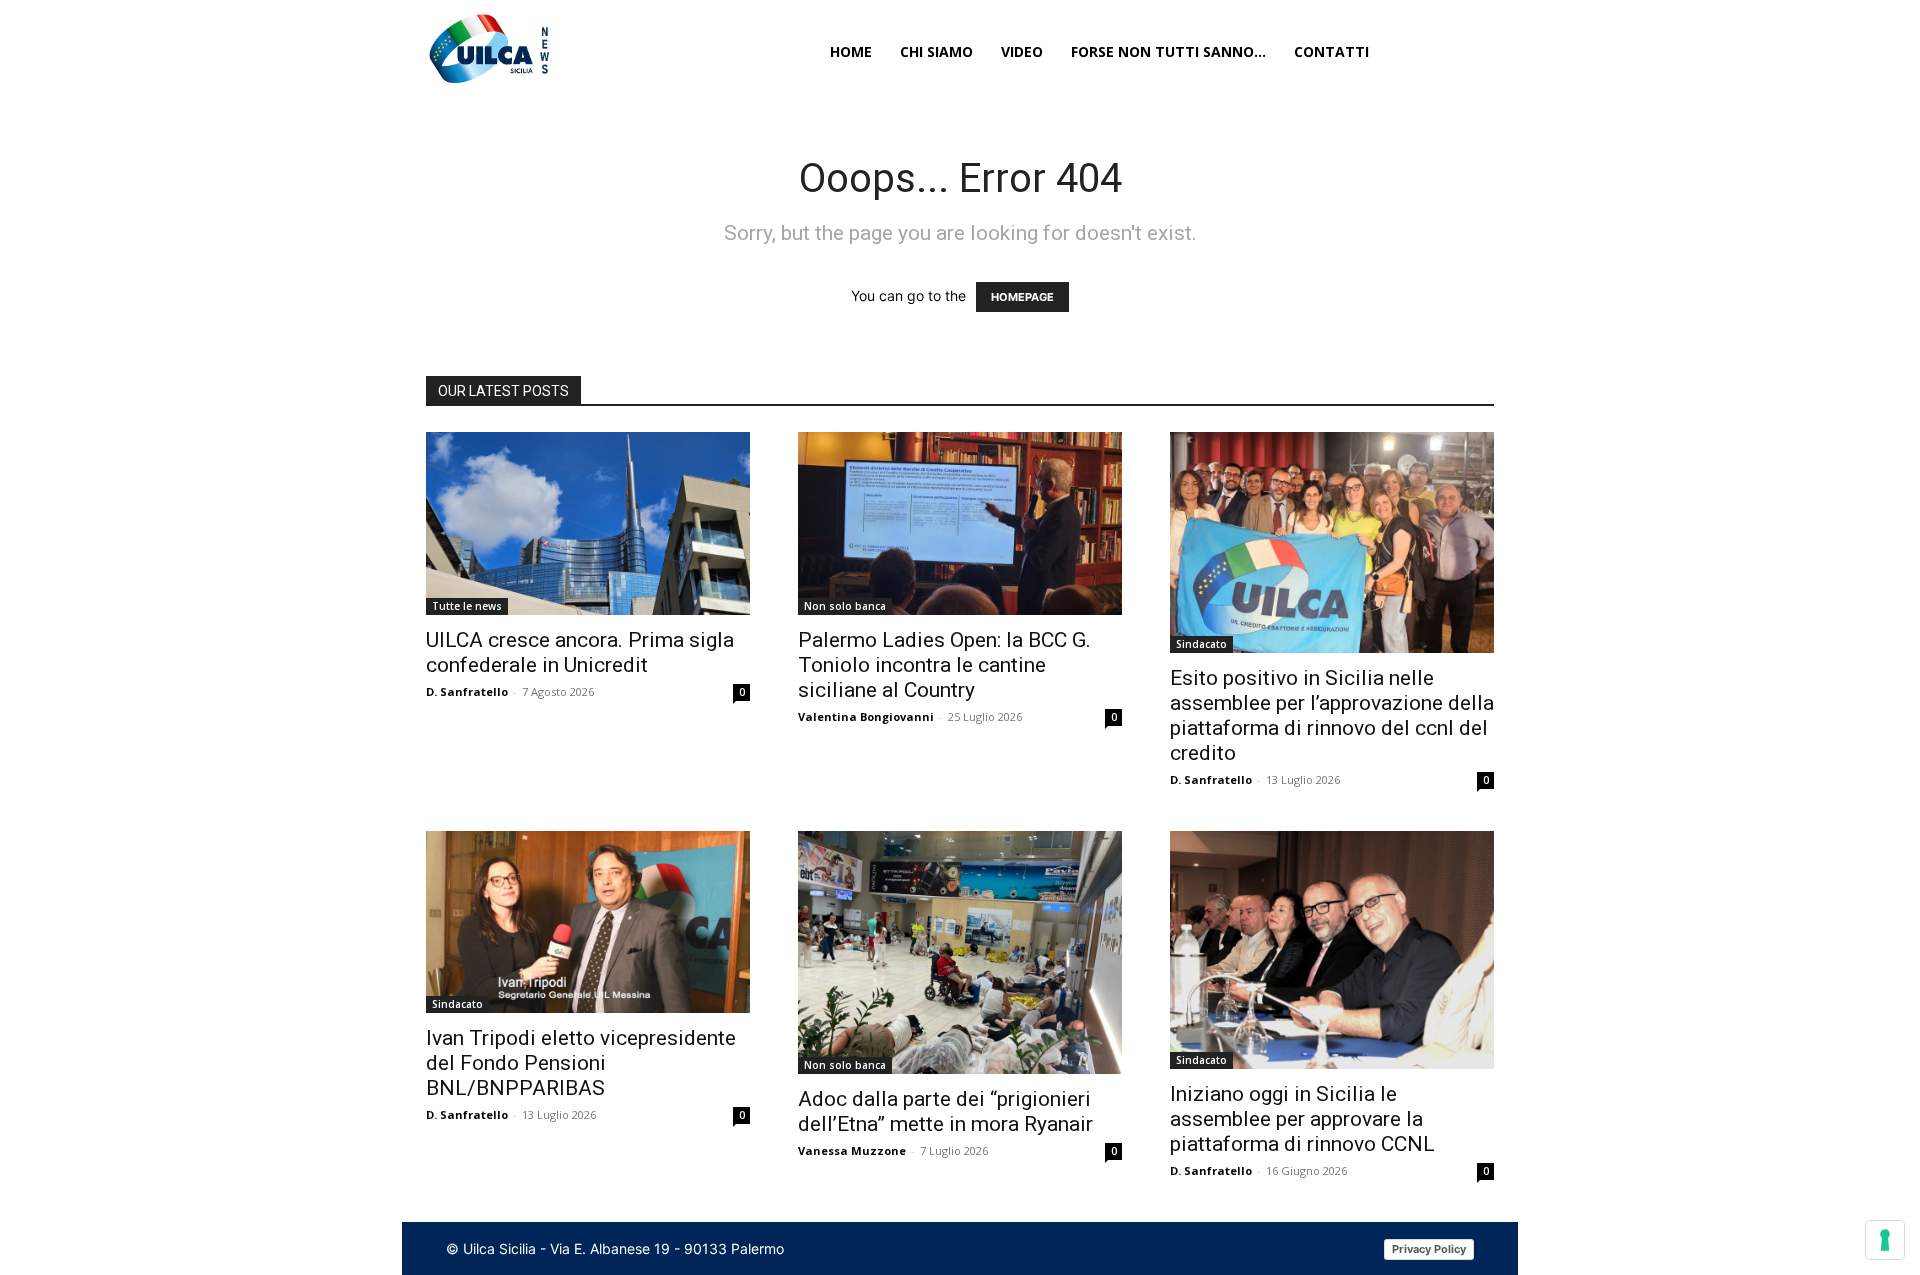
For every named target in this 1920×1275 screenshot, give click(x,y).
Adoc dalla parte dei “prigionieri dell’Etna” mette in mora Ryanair (945, 1111)
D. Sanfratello (467, 691)
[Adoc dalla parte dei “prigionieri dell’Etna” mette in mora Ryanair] (960, 952)
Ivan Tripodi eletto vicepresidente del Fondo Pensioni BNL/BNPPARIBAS (581, 1063)
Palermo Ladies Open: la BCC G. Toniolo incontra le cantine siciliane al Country (944, 665)
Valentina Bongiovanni (866, 716)
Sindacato (1201, 644)
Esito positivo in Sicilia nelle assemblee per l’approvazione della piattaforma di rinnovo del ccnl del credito (1332, 715)
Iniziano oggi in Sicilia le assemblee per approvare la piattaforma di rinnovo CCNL (1302, 1119)
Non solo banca (845, 606)
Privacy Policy (1429, 1249)
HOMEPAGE (1022, 297)
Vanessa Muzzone (852, 1150)
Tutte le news (467, 606)
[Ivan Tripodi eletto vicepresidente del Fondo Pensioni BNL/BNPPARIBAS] (588, 922)
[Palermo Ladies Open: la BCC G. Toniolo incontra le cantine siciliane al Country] (960, 523)
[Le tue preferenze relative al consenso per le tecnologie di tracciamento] (1885, 1240)
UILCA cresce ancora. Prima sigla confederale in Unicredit (580, 652)
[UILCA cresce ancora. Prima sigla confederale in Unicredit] (588, 523)
